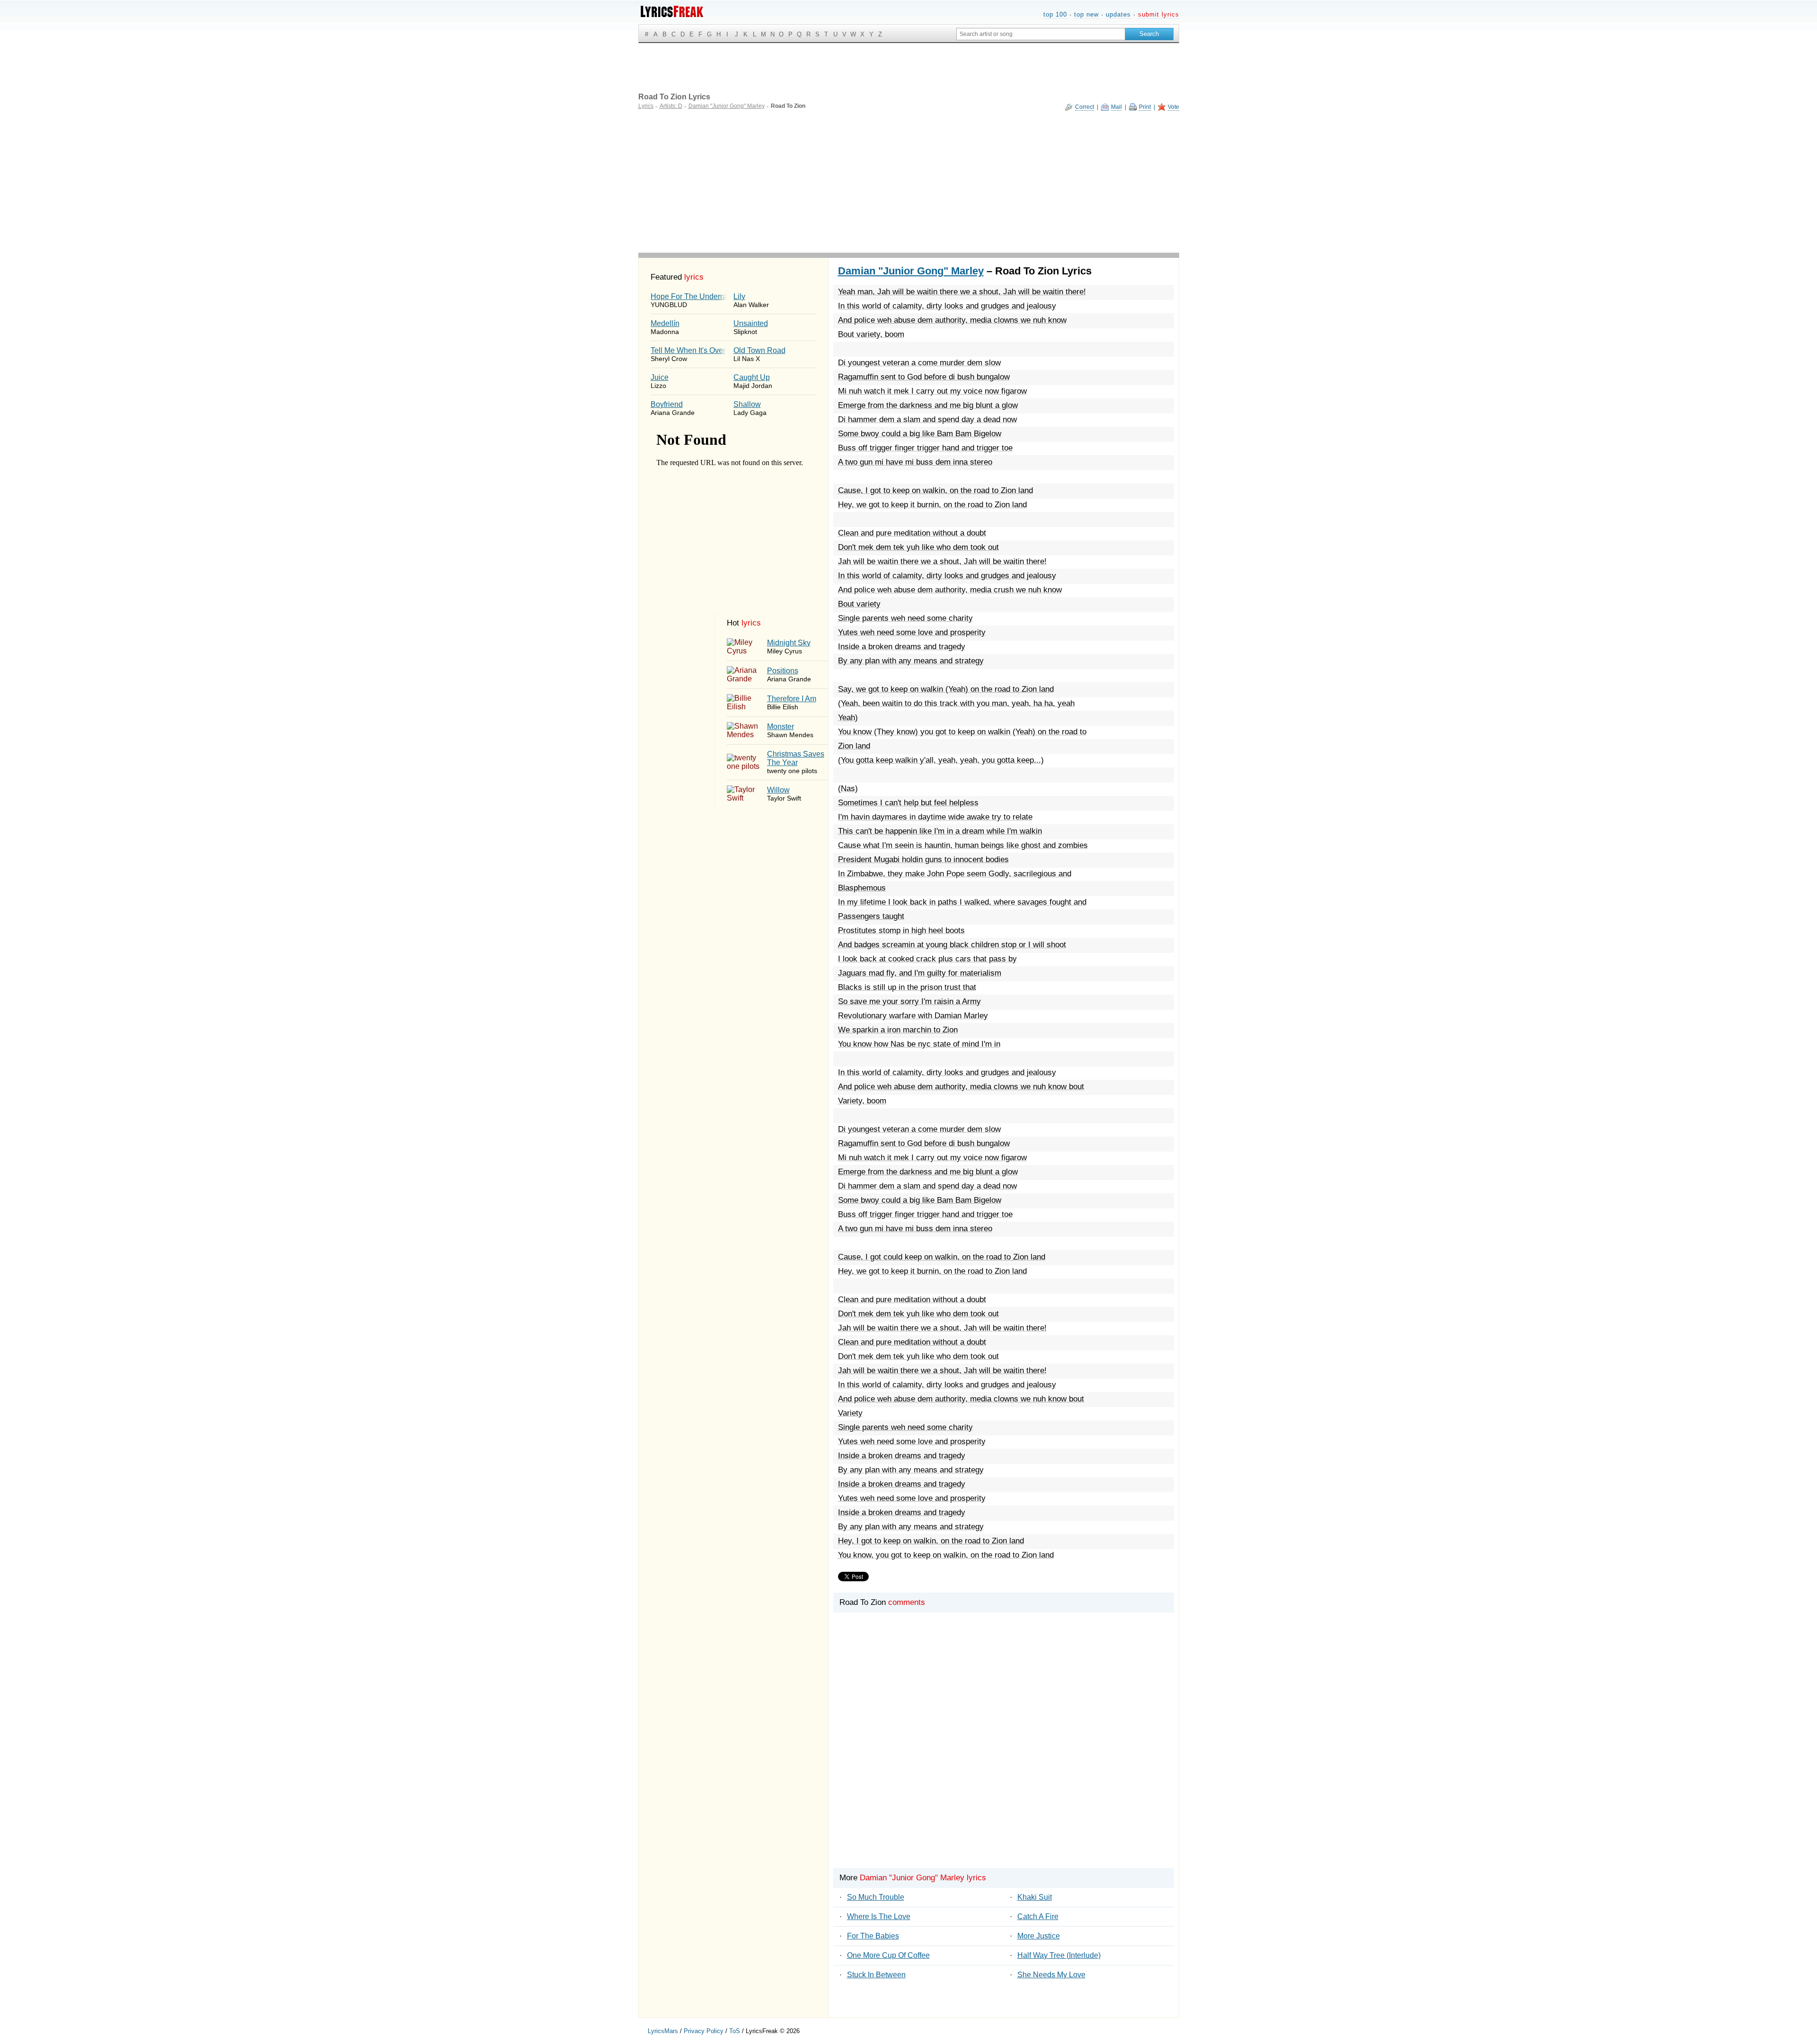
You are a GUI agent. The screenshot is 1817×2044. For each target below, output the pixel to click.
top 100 (1055, 14)
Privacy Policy (704, 2031)
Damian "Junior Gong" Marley (911, 271)
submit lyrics (1159, 14)
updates (1118, 14)
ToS (735, 2031)
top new (1086, 14)
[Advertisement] (909, 182)
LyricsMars (663, 2031)
